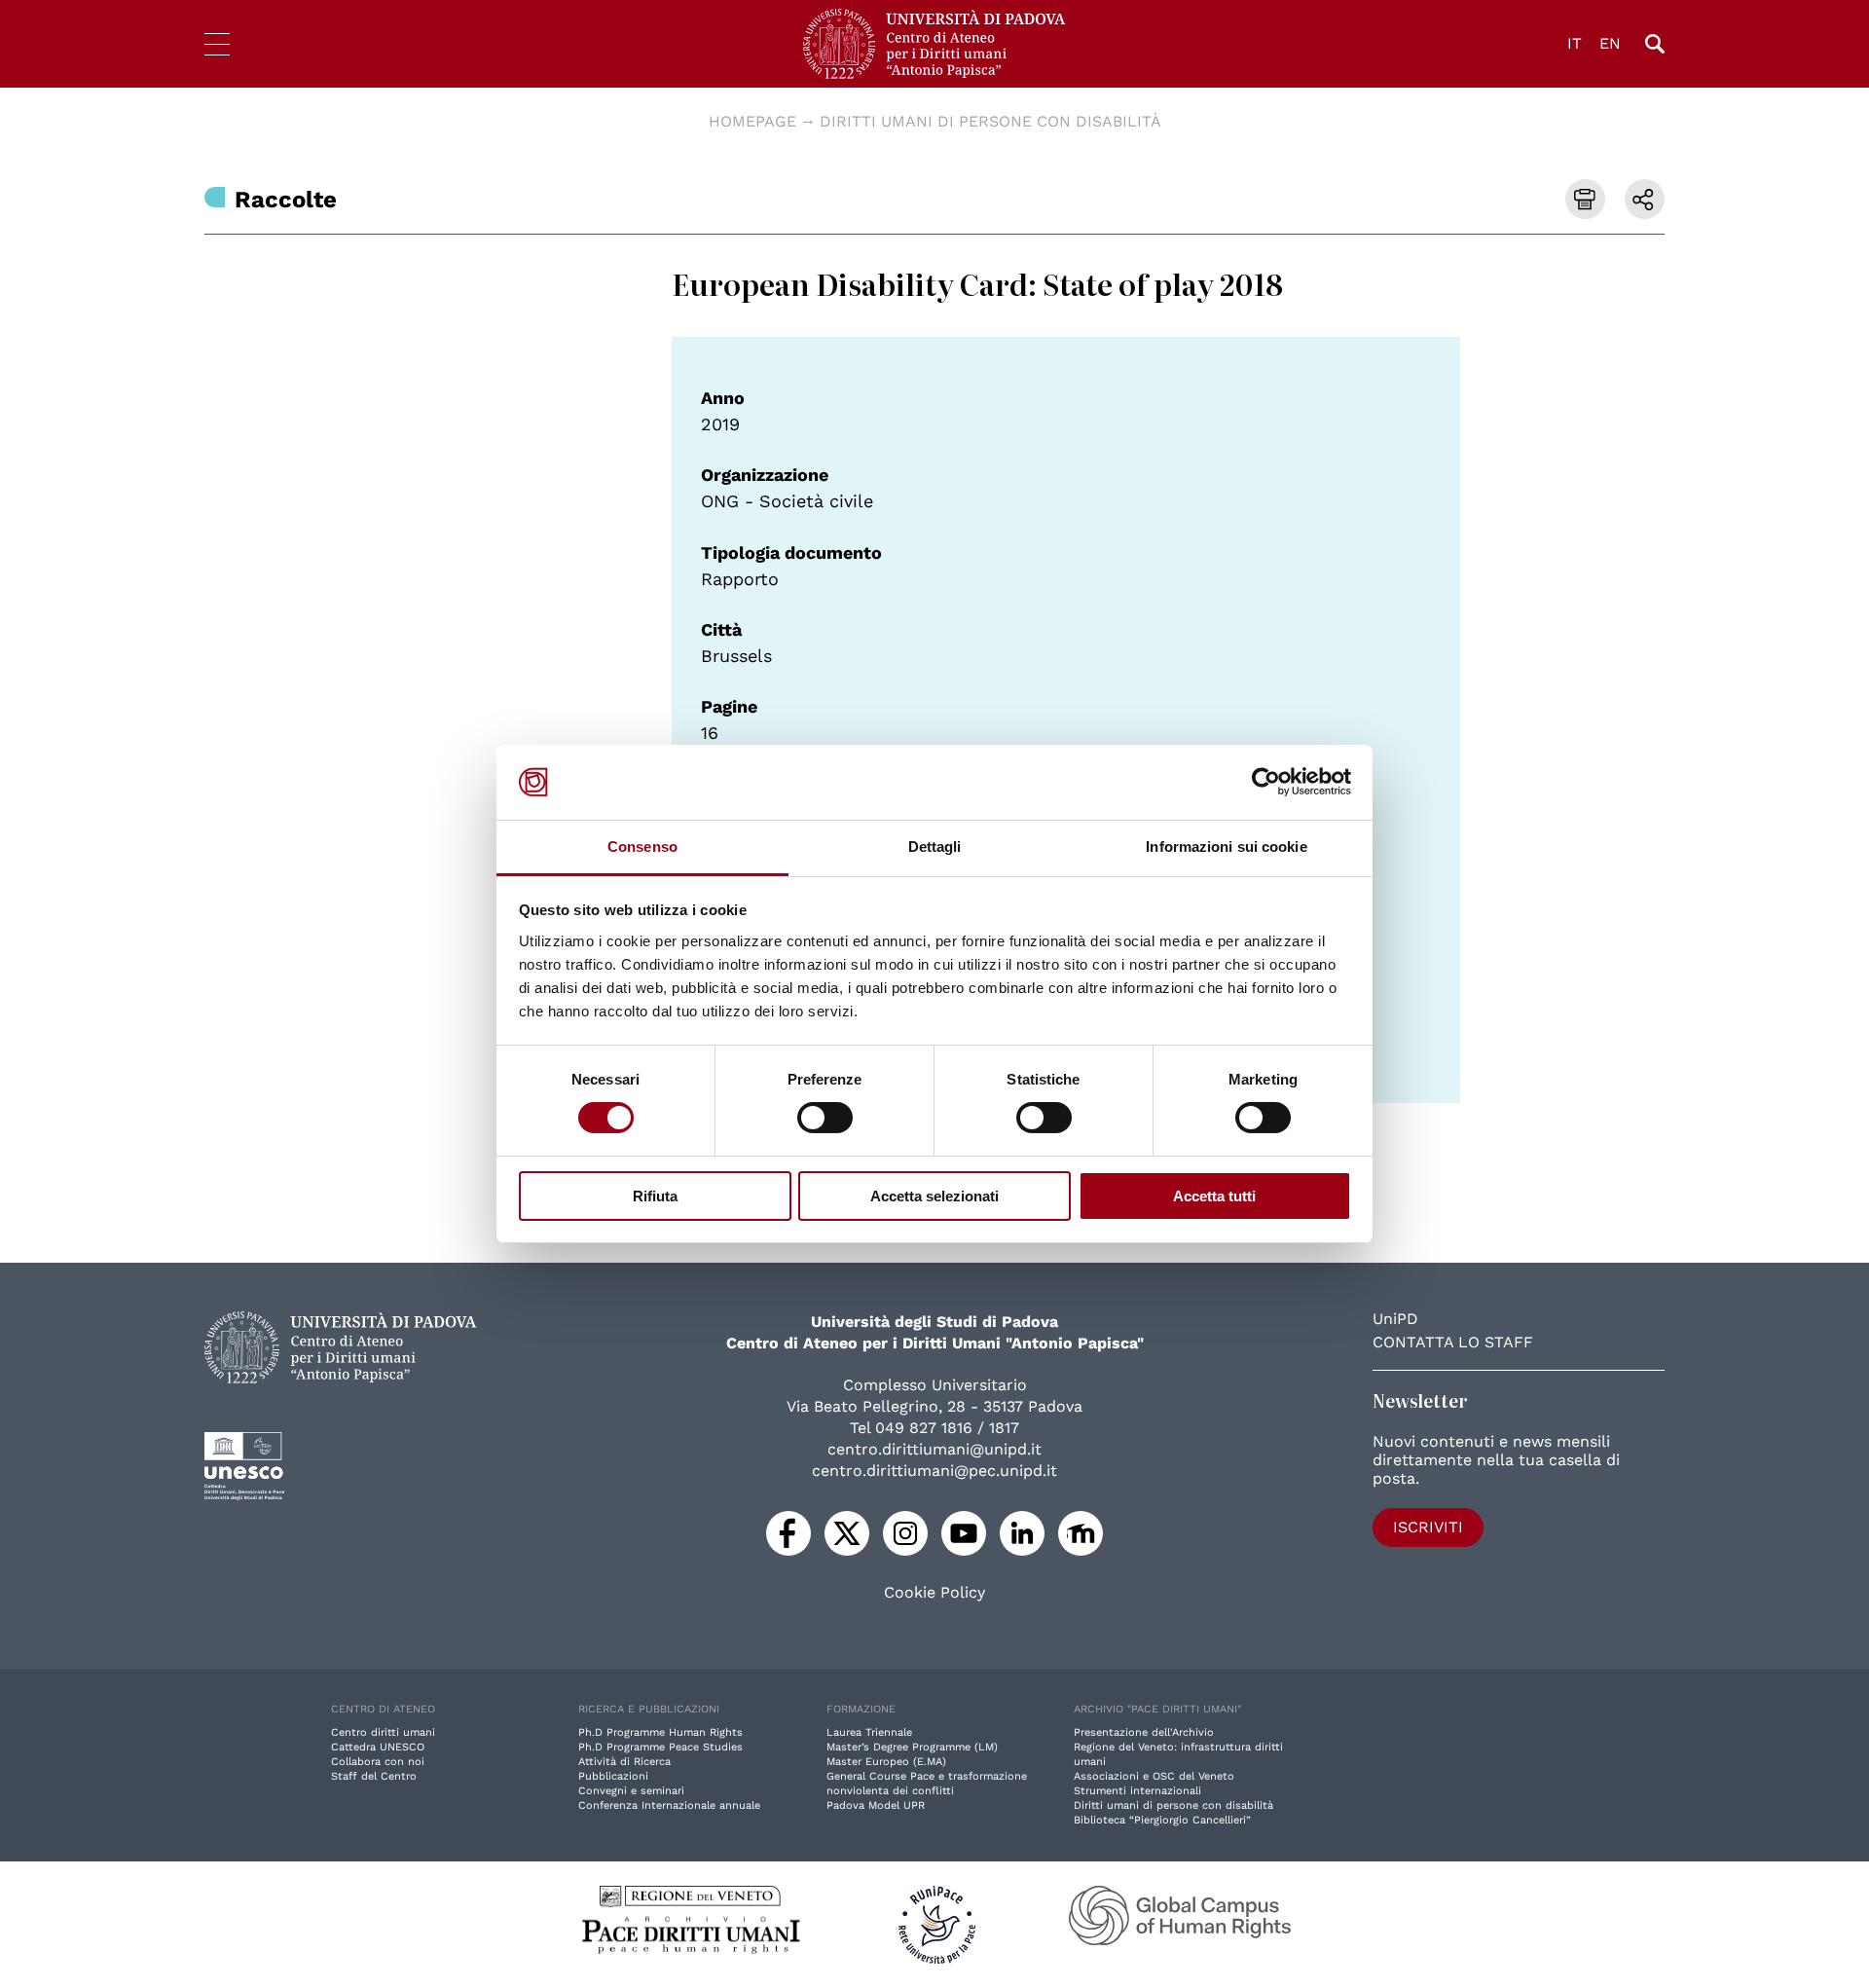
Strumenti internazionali (1137, 1791)
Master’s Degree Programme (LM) (912, 1747)
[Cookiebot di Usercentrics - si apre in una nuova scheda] (1266, 782)
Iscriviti (1428, 1527)
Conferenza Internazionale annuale (669, 1805)
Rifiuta (655, 1196)
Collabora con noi (378, 1762)
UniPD (1395, 1319)
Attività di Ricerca (624, 1762)
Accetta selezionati (934, 1196)
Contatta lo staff (1453, 1342)
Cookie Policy (934, 1593)
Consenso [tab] (642, 847)
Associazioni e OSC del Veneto (1154, 1776)
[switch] (825, 1118)
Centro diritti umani (383, 1732)
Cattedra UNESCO (378, 1747)
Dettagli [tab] (935, 847)
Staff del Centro (374, 1776)
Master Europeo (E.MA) (886, 1762)
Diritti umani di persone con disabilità (990, 121)
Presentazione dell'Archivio (1144, 1732)
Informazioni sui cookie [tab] (1226, 847)
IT (1575, 43)
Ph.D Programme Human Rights (660, 1732)
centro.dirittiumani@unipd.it (934, 1449)
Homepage (752, 121)
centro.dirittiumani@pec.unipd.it (934, 1471)
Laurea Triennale (869, 1732)
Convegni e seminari (631, 1791)
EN (1610, 43)
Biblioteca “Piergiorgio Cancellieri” (1162, 1820)
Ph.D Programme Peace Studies (660, 1747)
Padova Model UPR (876, 1805)
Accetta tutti (1214, 1196)
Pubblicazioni (613, 1776)
